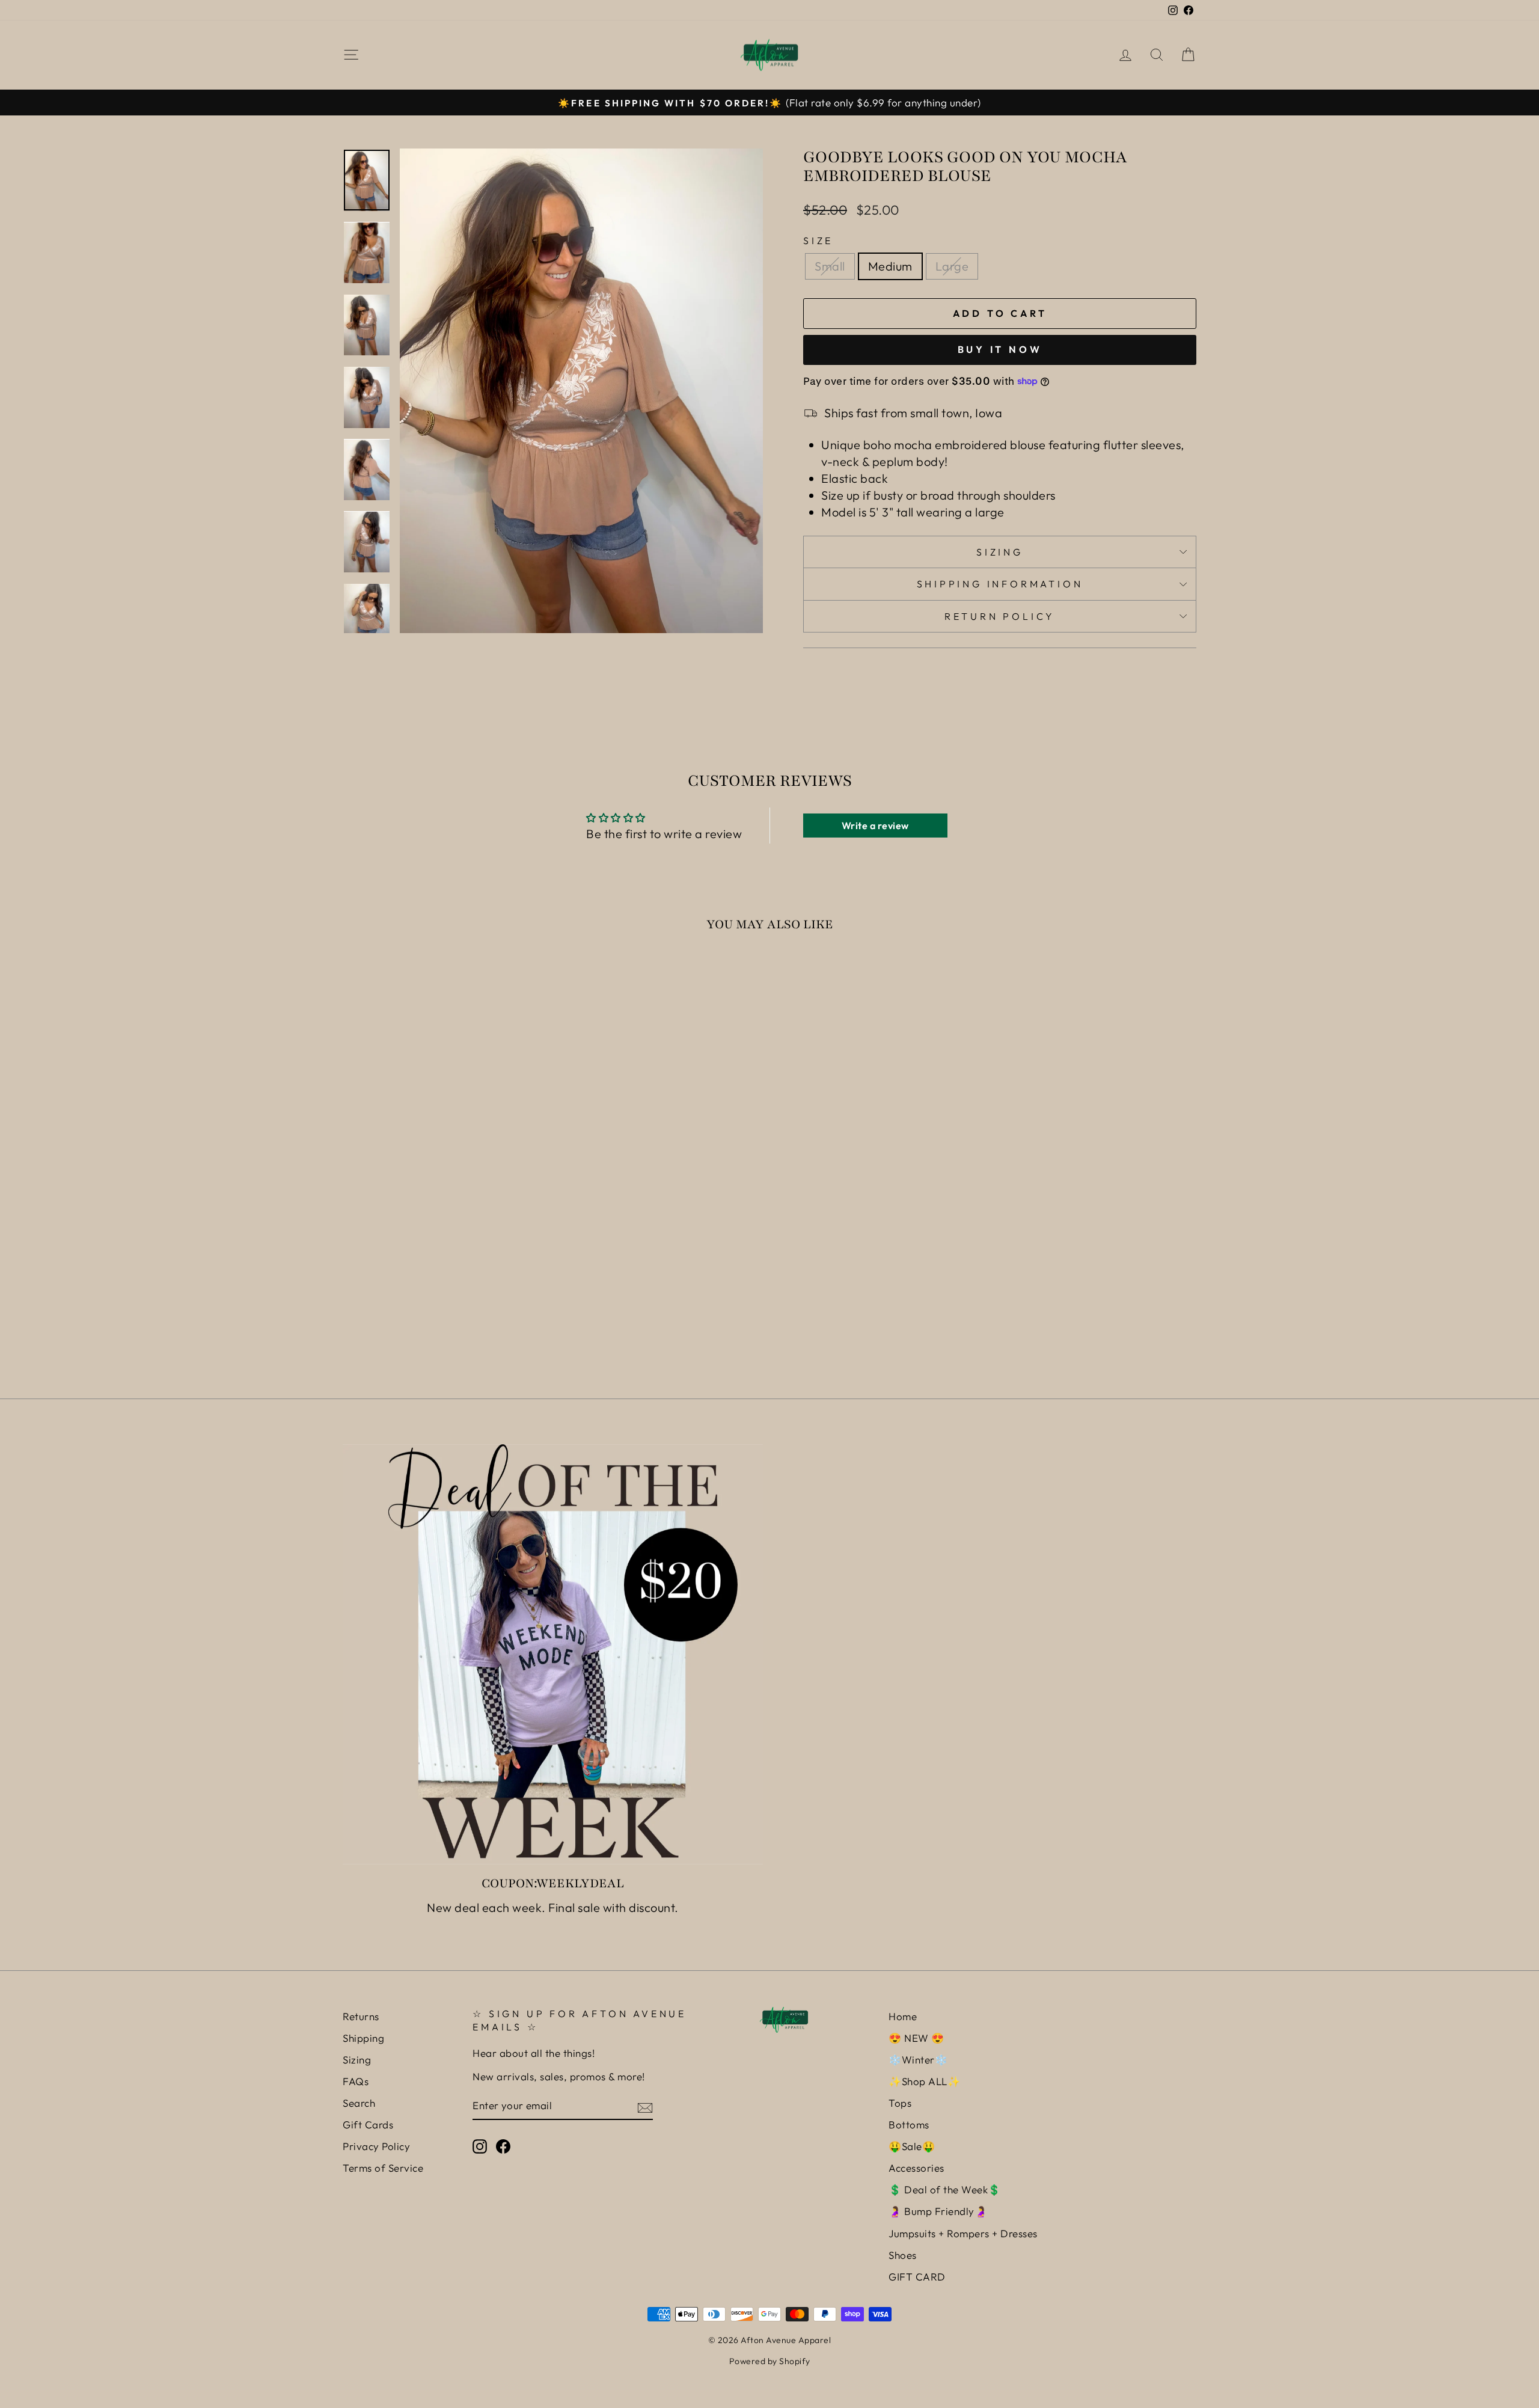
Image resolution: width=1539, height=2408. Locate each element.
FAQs (356, 2081)
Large (952, 266)
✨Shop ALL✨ (924, 2081)
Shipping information (1000, 584)
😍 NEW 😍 (916, 2038)
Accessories (916, 2168)
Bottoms (909, 2125)
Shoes (903, 2255)
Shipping (363, 2038)
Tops (900, 2103)
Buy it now (1000, 349)
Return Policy (1000, 616)
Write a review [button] (875, 826)
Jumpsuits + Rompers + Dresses (963, 2233)
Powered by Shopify (770, 2361)
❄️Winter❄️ (918, 2060)
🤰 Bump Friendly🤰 (938, 2211)
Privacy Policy (376, 2146)
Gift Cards (368, 2125)
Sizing (1000, 552)
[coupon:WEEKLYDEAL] (553, 1654)
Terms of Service (383, 2168)
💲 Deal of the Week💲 (945, 2189)
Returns (361, 2016)
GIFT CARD (917, 2277)
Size (818, 240)
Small (830, 266)
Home (903, 2016)
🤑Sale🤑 (912, 2146)
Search (359, 2103)
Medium (890, 266)
